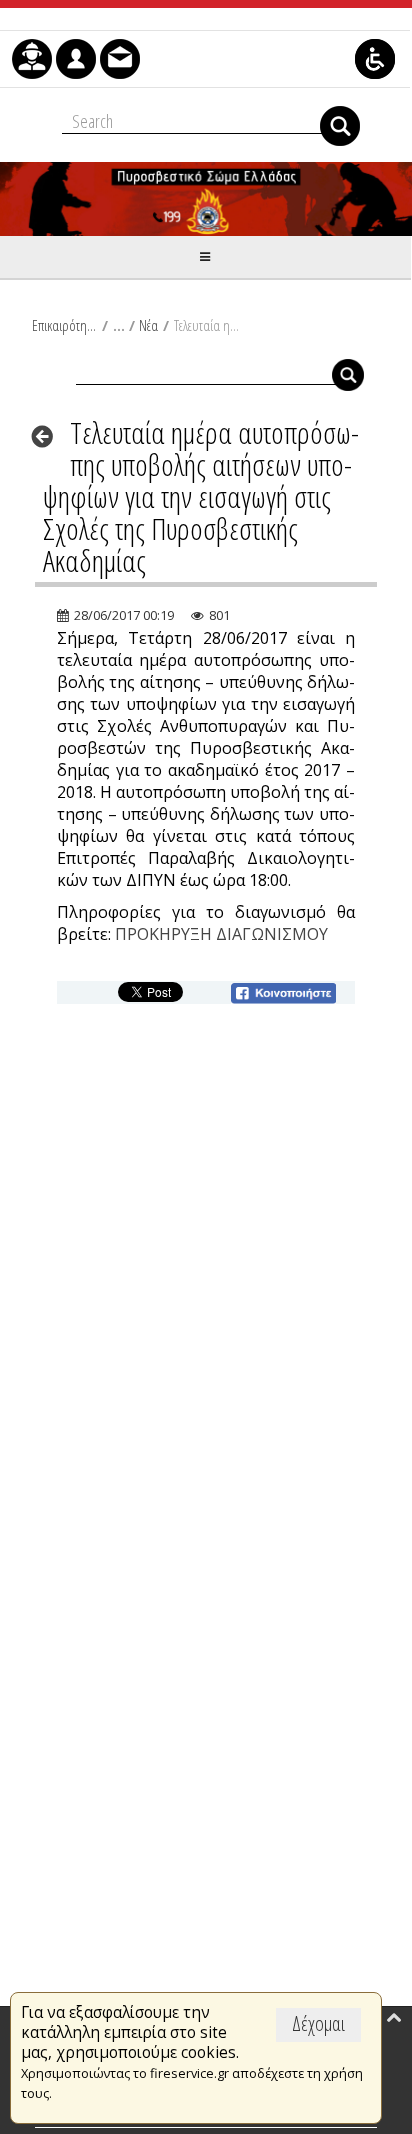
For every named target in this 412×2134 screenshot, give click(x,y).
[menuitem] (32, 59)
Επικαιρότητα (64, 325)
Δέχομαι (318, 2023)
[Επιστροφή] (48, 436)
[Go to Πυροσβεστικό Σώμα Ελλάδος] (206, 199)
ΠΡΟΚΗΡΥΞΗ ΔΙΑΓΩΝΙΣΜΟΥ (221, 934)
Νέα (148, 325)
